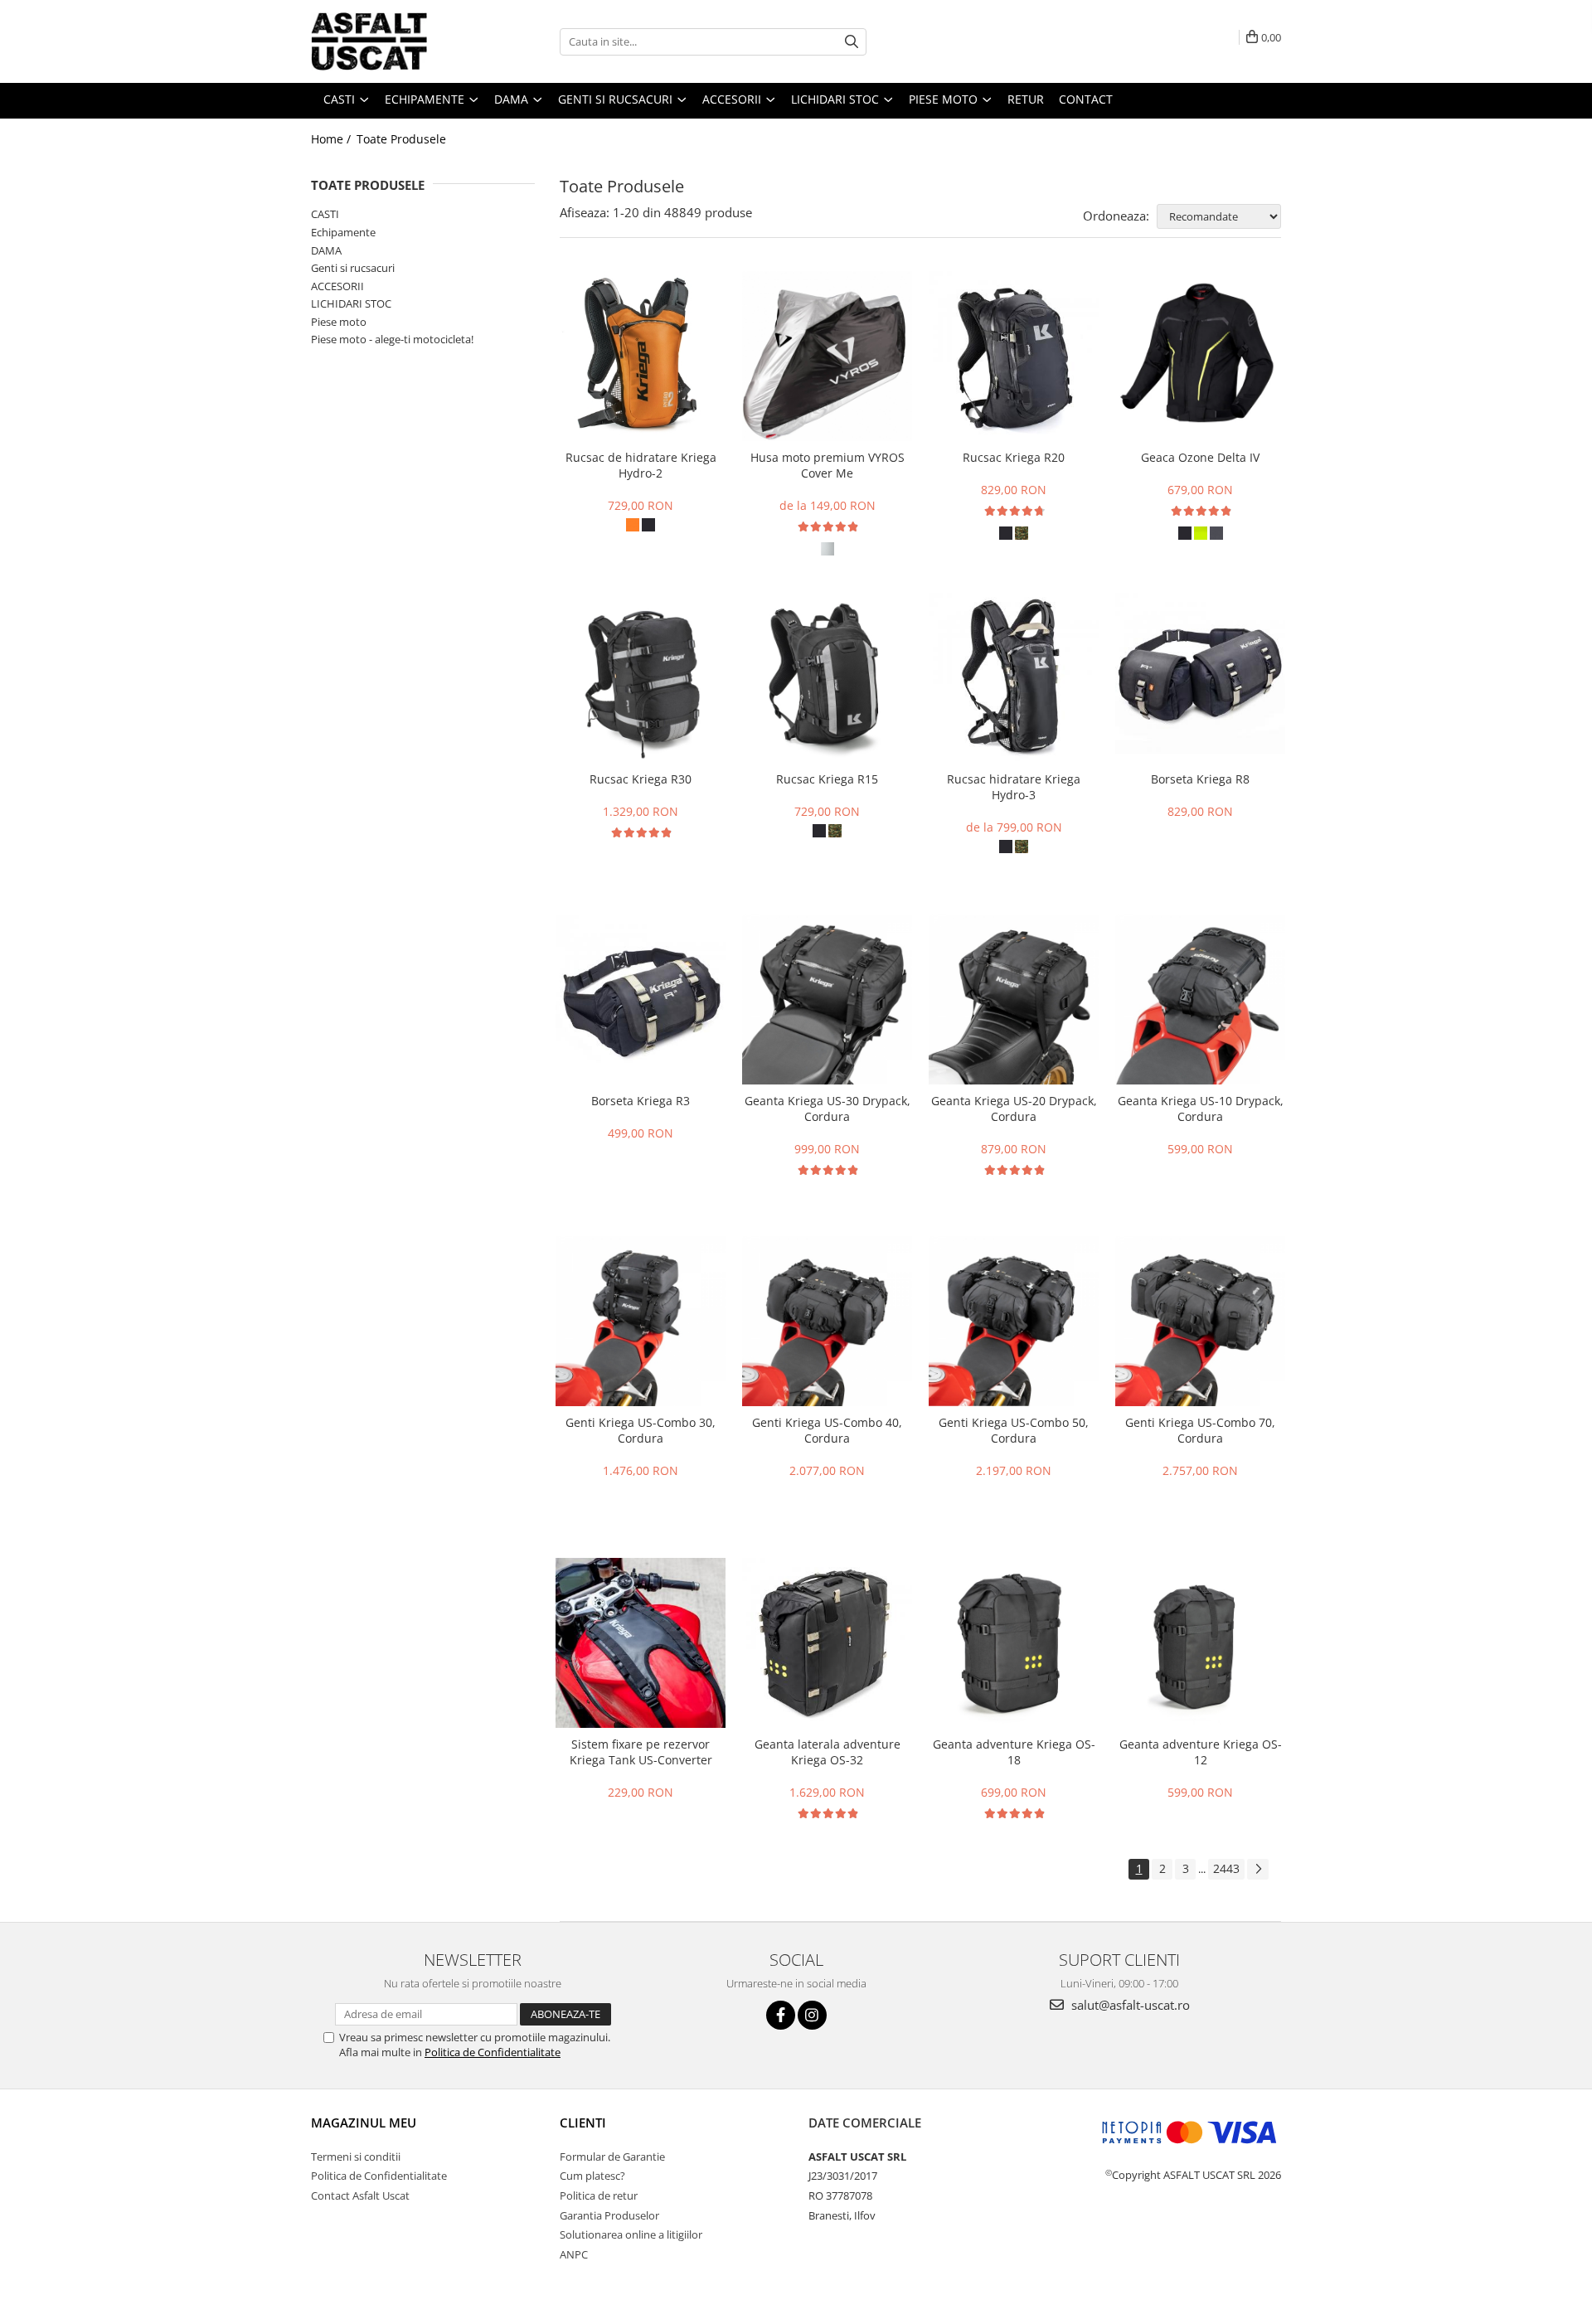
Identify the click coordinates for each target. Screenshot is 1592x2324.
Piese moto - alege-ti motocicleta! (392, 339)
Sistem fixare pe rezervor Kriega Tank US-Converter (641, 1752)
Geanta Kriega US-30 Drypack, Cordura (828, 1109)
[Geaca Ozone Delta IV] (1200, 356)
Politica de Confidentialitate (493, 2052)
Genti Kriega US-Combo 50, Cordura (1014, 1430)
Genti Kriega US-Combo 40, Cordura (827, 1430)
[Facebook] (781, 2015)
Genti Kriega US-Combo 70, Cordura (1200, 1430)
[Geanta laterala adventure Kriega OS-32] (827, 1643)
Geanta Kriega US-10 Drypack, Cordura (1201, 1109)
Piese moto (339, 322)
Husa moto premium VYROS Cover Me (828, 465)
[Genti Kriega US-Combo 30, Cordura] (641, 1321)
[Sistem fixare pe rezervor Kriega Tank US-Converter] (641, 1643)
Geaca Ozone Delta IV (1200, 457)
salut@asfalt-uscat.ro (1129, 2005)
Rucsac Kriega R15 (827, 779)
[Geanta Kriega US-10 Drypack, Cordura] (1200, 999)
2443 (1226, 1868)
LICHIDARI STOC (351, 303)
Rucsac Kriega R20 (1014, 457)
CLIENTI (583, 2123)
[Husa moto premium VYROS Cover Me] (827, 356)
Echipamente (343, 232)
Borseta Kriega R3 (641, 1101)
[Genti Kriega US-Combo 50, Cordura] (1014, 1321)
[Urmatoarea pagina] (1258, 1869)
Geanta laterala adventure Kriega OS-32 (828, 1752)
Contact (1086, 99)
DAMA (326, 250)
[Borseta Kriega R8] (1200, 678)
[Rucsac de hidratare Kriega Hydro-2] (641, 356)
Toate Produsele (401, 139)
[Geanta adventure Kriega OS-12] (1200, 1643)
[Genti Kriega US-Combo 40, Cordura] (827, 1321)
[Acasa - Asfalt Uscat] (394, 41)
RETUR (1026, 99)
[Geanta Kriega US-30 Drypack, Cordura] (827, 999)
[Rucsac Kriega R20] (1014, 356)
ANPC (574, 2254)
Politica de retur (599, 2195)
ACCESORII (337, 286)
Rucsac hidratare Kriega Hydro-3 (1014, 787)
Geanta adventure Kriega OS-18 (1014, 1752)
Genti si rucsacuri (353, 268)
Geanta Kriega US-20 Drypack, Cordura (1014, 1109)
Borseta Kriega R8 (1200, 779)
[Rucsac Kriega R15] (827, 678)
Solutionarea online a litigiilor (631, 2234)
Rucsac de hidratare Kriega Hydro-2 (641, 465)
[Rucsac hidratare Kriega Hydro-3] (1014, 678)
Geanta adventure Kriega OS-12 (1201, 1752)
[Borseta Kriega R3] (641, 999)
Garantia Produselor (609, 2215)
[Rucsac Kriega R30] (641, 678)
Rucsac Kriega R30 (641, 779)
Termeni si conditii (356, 2157)
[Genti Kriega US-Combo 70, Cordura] (1200, 1321)
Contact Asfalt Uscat (360, 2195)
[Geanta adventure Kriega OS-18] (1014, 1643)
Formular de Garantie (612, 2157)
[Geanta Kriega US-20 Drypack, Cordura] (1014, 999)
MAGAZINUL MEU (364, 2123)
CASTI (325, 214)
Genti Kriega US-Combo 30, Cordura (641, 1430)
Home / (332, 139)
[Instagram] (812, 2015)
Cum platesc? (592, 2176)
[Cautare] (852, 42)
